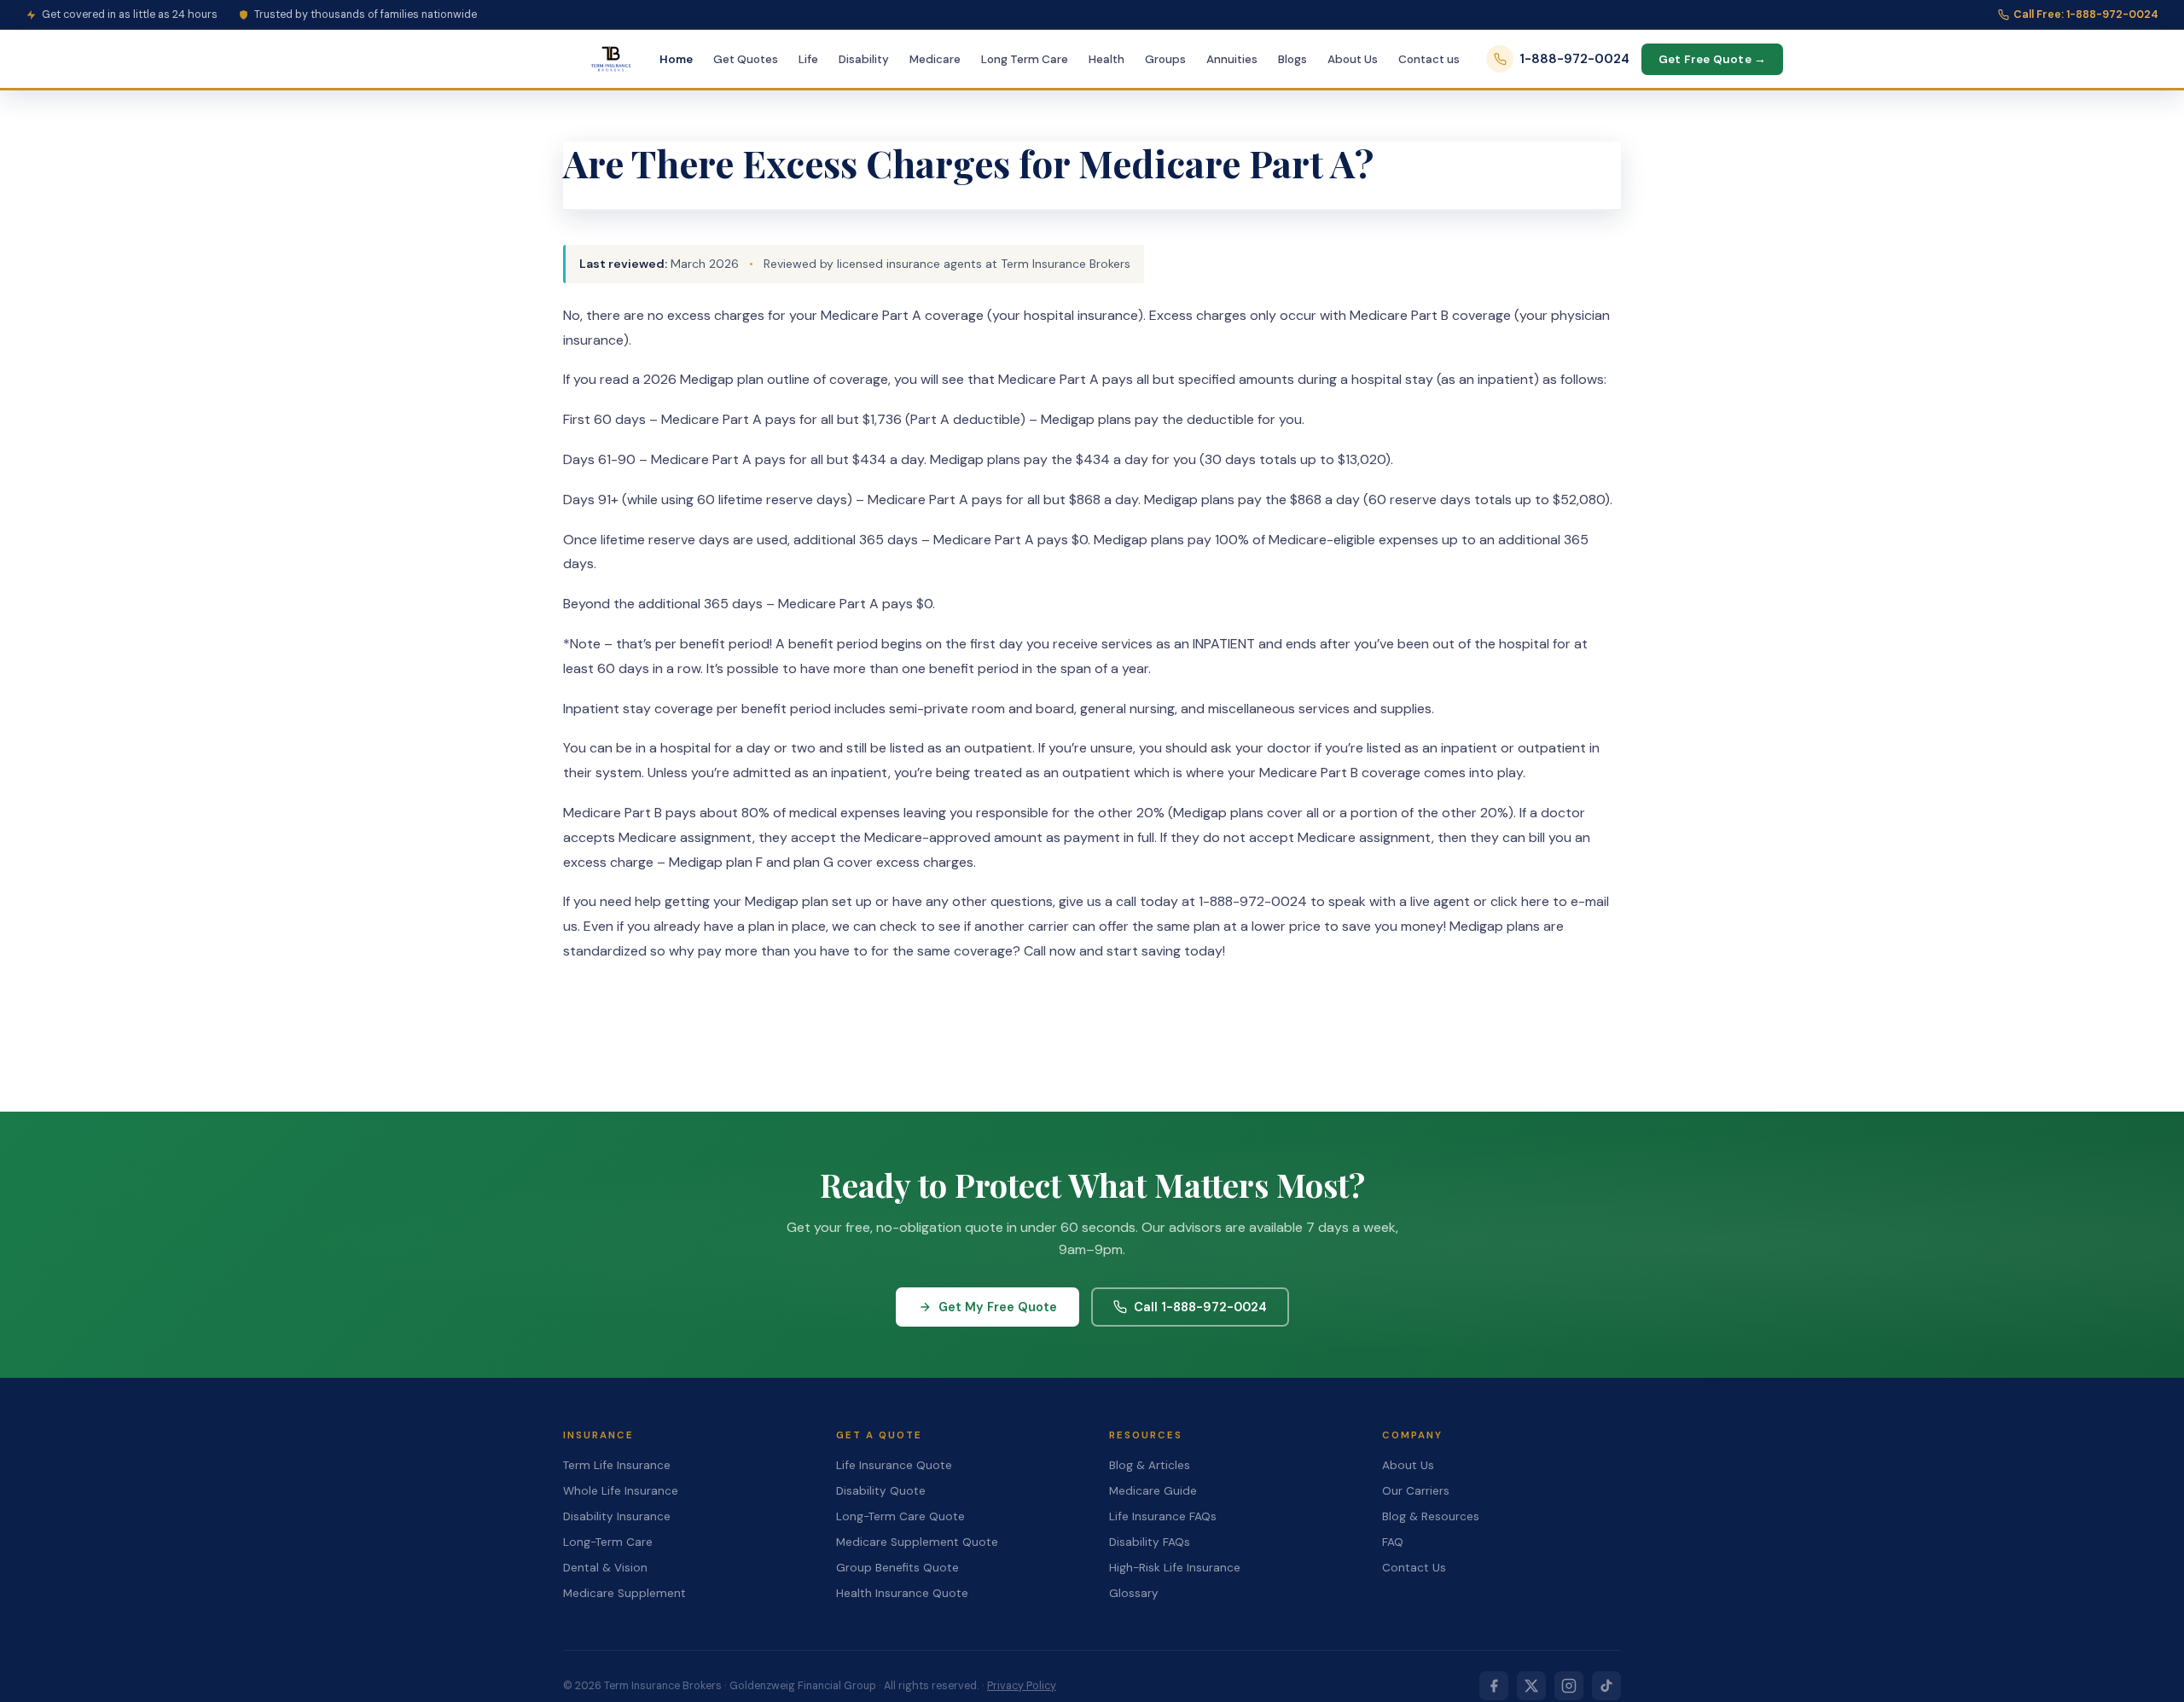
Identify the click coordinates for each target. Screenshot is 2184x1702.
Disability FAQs (1150, 1542)
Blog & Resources (1431, 1516)
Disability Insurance (617, 1516)
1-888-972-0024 (1574, 59)
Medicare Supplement (624, 1593)
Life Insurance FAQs (1163, 1516)
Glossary (1134, 1593)
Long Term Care (1025, 59)
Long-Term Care (608, 1542)
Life (808, 59)
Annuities (1232, 59)
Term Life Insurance (617, 1465)
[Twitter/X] (1531, 1686)
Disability (864, 59)
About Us (1353, 59)
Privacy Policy (1022, 1686)
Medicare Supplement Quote (917, 1542)
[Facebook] (1494, 1686)
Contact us (1429, 59)
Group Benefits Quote (897, 1568)
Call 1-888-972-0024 (1200, 1307)
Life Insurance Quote (894, 1465)
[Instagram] (1569, 1686)
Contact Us (1414, 1568)
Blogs (1292, 59)
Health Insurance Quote (902, 1593)
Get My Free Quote (998, 1307)
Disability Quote (881, 1491)
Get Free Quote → (1712, 59)
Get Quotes (746, 59)
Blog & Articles (1150, 1465)
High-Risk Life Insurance (1175, 1568)
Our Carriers (1416, 1491)
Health (1107, 59)
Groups (1165, 59)
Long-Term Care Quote (900, 1516)
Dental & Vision (605, 1568)
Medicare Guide (1153, 1491)
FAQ (1393, 1542)
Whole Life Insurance (621, 1491)
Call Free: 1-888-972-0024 (2086, 15)
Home (676, 59)
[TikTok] (1606, 1686)
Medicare (935, 59)
